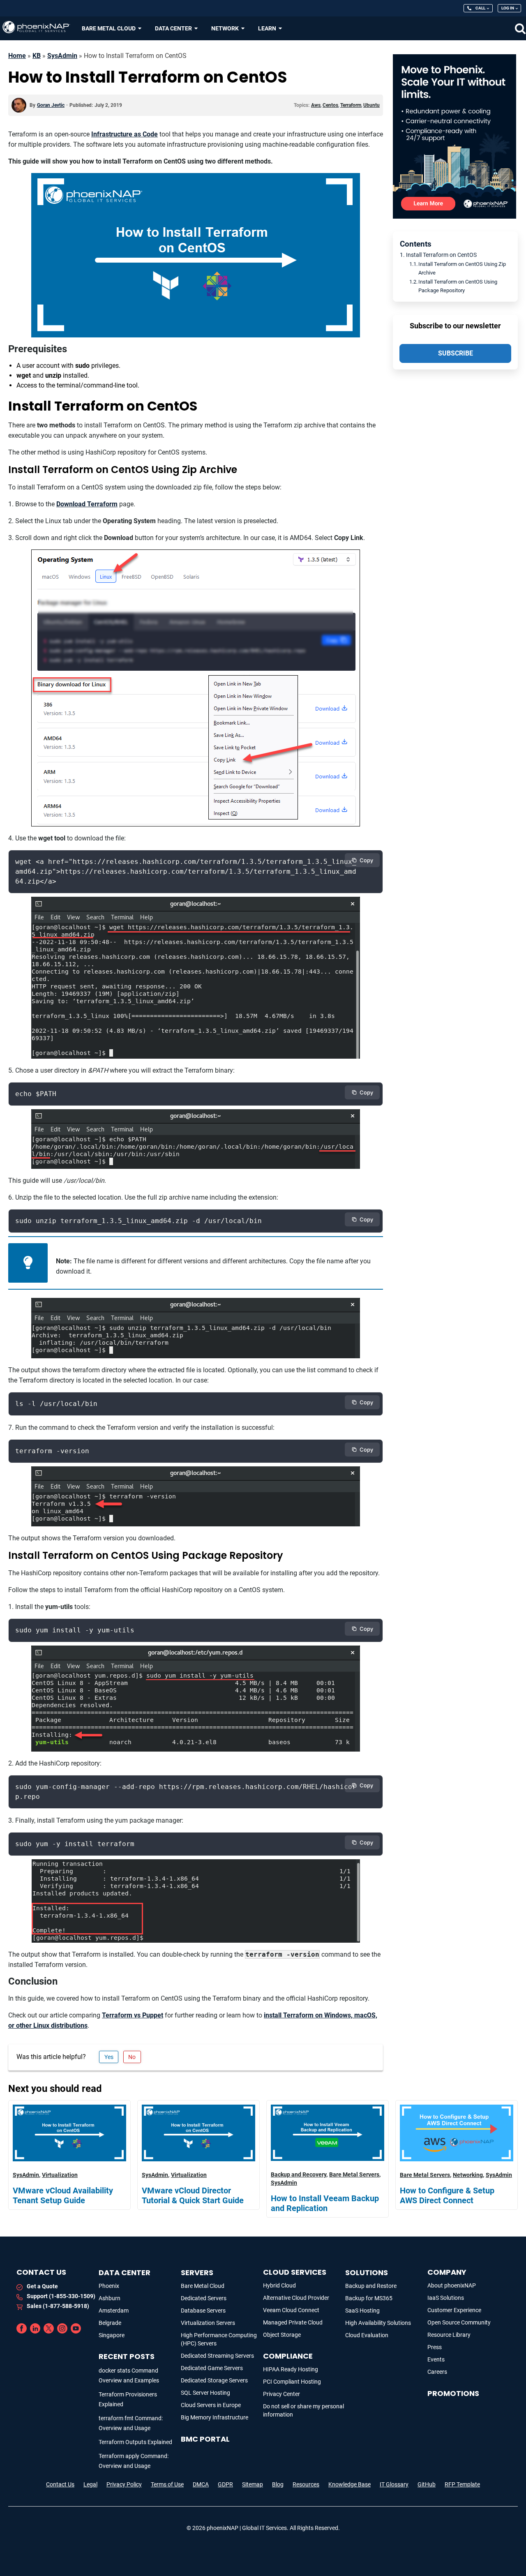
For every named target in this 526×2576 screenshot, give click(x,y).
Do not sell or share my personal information (303, 2410)
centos (330, 105)
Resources (306, 2484)
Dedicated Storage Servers (214, 2380)
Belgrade (110, 2323)
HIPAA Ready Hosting (291, 2369)
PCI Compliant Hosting (292, 2382)
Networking (468, 2175)
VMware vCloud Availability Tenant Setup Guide (63, 2195)
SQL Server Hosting (205, 2393)
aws (316, 105)
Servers (197, 2272)
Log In (508, 8)
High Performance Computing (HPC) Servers (219, 2339)
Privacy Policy (124, 2484)
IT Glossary (394, 2484)
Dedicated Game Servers (212, 2368)
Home (17, 56)
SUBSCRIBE (456, 353)
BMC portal (205, 2439)
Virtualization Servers (208, 2323)
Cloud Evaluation (367, 2335)
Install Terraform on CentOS (441, 255)
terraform (351, 105)
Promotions (453, 2393)
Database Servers (203, 2311)
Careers (437, 2372)
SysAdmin (62, 56)
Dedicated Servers (204, 2298)
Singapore (112, 2335)
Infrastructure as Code (125, 134)
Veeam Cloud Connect (291, 2310)
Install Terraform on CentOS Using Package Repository (458, 286)
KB (37, 56)
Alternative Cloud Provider (296, 2298)
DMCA (201, 2484)
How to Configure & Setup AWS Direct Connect (447, 2195)
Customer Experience (454, 2310)
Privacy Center (281, 2394)
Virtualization (60, 2175)
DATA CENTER (125, 2272)
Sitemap (253, 2484)
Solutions (367, 2272)
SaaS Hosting (362, 2311)
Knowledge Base (350, 2484)
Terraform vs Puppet (133, 2015)
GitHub (427, 2484)
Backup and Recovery (299, 2174)
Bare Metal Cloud (203, 2286)
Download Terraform (87, 504)
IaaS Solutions (446, 2298)
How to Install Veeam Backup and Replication (325, 2203)
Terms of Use (167, 2484)
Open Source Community (459, 2322)
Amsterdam (114, 2311)
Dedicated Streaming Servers (217, 2356)
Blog (278, 2484)
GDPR (225, 2484)
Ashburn (110, 2298)
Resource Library (449, 2335)
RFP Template (462, 2484)
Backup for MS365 (369, 2298)
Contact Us (60, 2484)
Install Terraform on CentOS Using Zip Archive (462, 268)
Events (436, 2359)
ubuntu (371, 105)
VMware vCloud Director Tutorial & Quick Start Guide (193, 2195)
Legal (90, 2484)
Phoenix (109, 2286)
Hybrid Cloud (279, 2285)
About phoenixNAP (452, 2285)
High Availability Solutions (378, 2323)
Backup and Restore (371, 2286)
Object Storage (282, 2335)
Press (435, 2347)
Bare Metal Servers (354, 2174)
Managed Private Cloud (293, 2322)
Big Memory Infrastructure (215, 2417)
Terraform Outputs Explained (135, 2442)
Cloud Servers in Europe (211, 2405)
